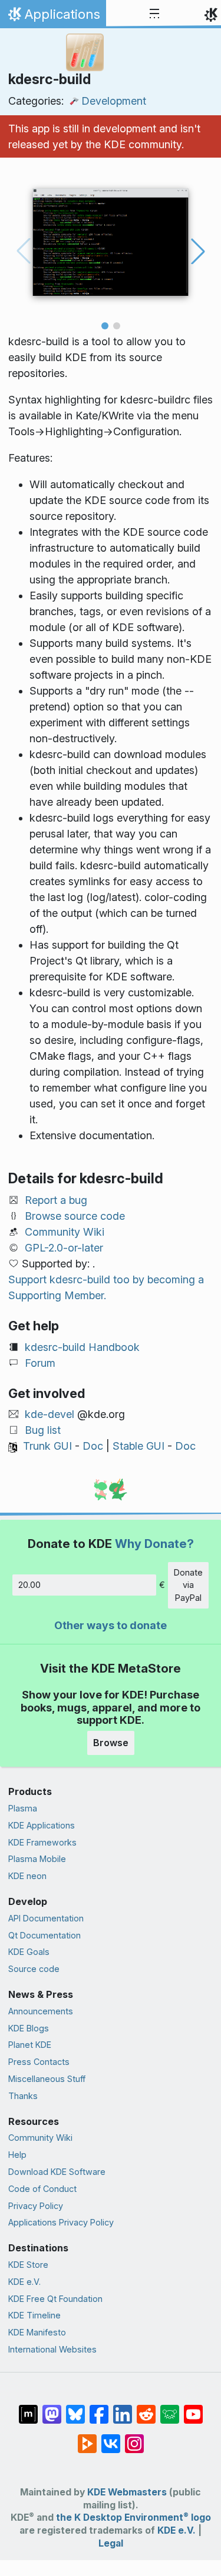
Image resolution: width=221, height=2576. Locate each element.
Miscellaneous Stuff (47, 2079)
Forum (40, 1363)
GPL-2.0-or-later (64, 1248)
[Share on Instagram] (134, 2438)
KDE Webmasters (127, 2492)
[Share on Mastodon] (52, 2408)
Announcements (41, 2011)
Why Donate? (154, 1544)
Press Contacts (39, 2062)
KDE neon (27, 1876)
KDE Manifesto (37, 2332)
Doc (93, 1446)
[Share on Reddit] (146, 2408)
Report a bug (56, 1200)
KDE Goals (29, 1952)
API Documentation (46, 1918)
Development (114, 101)
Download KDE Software (57, 2172)
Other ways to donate (111, 1625)
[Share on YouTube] (193, 2408)
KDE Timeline (34, 2315)
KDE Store (28, 2265)
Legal (111, 2543)
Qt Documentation (44, 1935)
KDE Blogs (29, 2028)
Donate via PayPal (188, 1585)
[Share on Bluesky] (75, 2408)
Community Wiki (65, 1232)
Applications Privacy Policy (61, 2222)
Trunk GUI (47, 1446)
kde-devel (50, 1414)
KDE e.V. (24, 2282)
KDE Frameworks (42, 1842)
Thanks (23, 2096)
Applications (53, 17)
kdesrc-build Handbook (82, 1347)
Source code (34, 1969)
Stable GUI (138, 1446)
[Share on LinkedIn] (123, 2408)
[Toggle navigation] (154, 14)
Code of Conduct (42, 2189)
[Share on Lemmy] (170, 2408)
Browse (111, 1743)
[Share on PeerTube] (87, 2438)
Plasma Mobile (37, 1859)
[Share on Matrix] (28, 2408)
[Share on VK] (111, 2438)
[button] (105, 326)
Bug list (43, 1430)
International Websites (52, 2349)
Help (17, 2155)
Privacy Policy (36, 2206)
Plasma (23, 1808)
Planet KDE (30, 2045)
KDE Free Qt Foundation (55, 2299)
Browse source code (75, 1216)
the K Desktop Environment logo (133, 2517)
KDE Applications (42, 1825)
